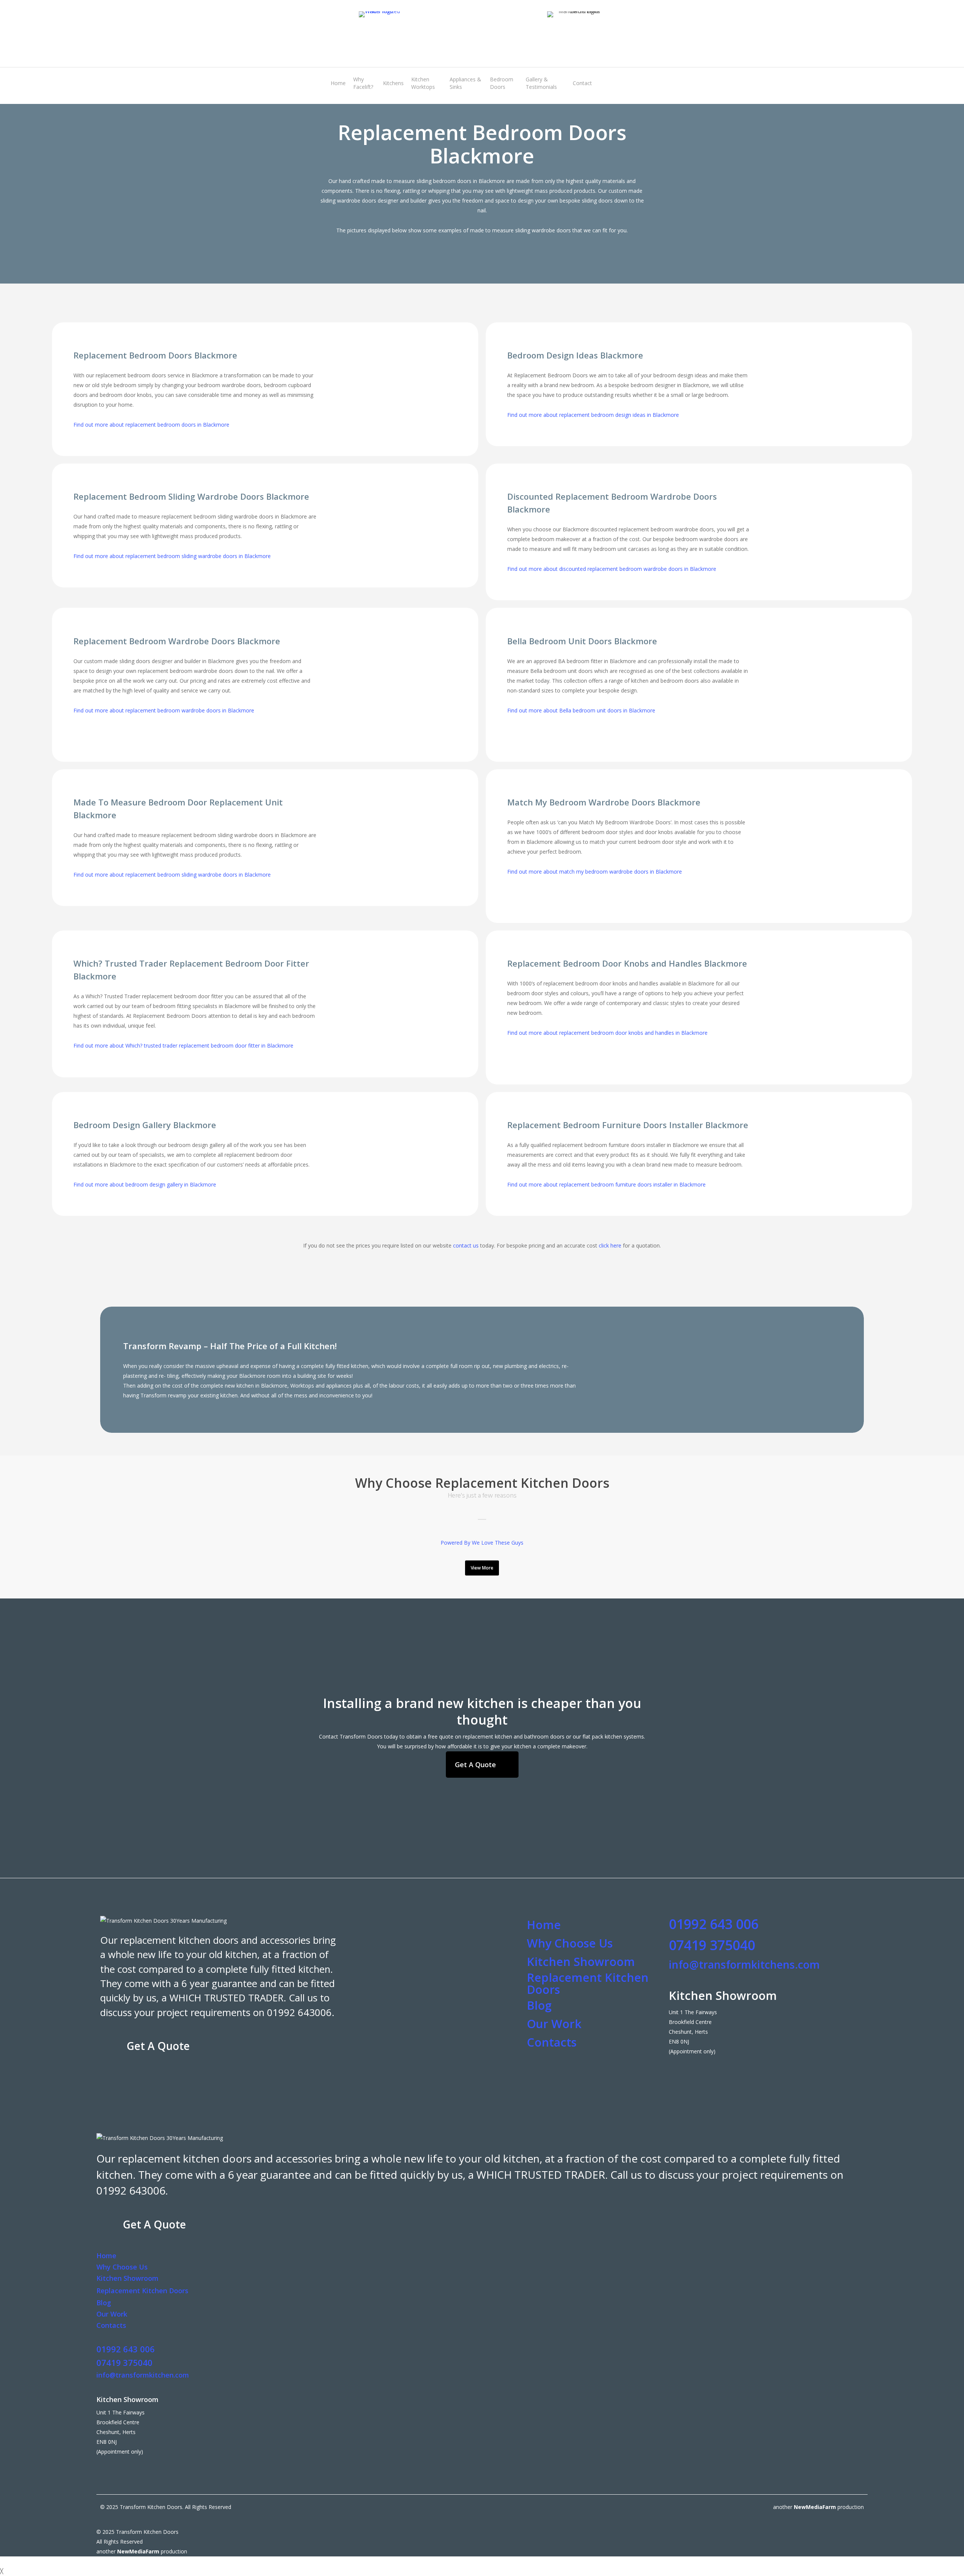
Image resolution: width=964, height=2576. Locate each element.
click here (610, 1245)
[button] (482, 1568)
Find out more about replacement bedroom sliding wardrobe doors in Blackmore (172, 556)
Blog (539, 2005)
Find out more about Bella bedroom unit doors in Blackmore (581, 710)
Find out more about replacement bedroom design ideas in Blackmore (593, 415)
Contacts (552, 2042)
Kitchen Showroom (581, 1961)
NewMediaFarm (815, 2507)
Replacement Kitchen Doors (588, 1983)
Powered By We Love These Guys (482, 1543)
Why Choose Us (570, 1943)
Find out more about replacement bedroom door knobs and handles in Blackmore (607, 1033)
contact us (466, 1245)
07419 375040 (712, 1945)
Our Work (554, 2024)
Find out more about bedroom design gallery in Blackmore (145, 1184)
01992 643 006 (714, 1924)
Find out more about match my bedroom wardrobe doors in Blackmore (595, 872)
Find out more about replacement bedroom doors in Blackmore (151, 425)
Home (544, 1925)
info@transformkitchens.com (744, 1964)
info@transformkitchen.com (143, 2375)
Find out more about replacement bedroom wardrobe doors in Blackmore (164, 710)
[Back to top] (482, 2561)
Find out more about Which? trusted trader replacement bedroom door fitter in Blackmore (183, 1045)
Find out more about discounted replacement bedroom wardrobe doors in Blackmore (612, 569)
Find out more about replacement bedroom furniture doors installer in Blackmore (606, 1184)
